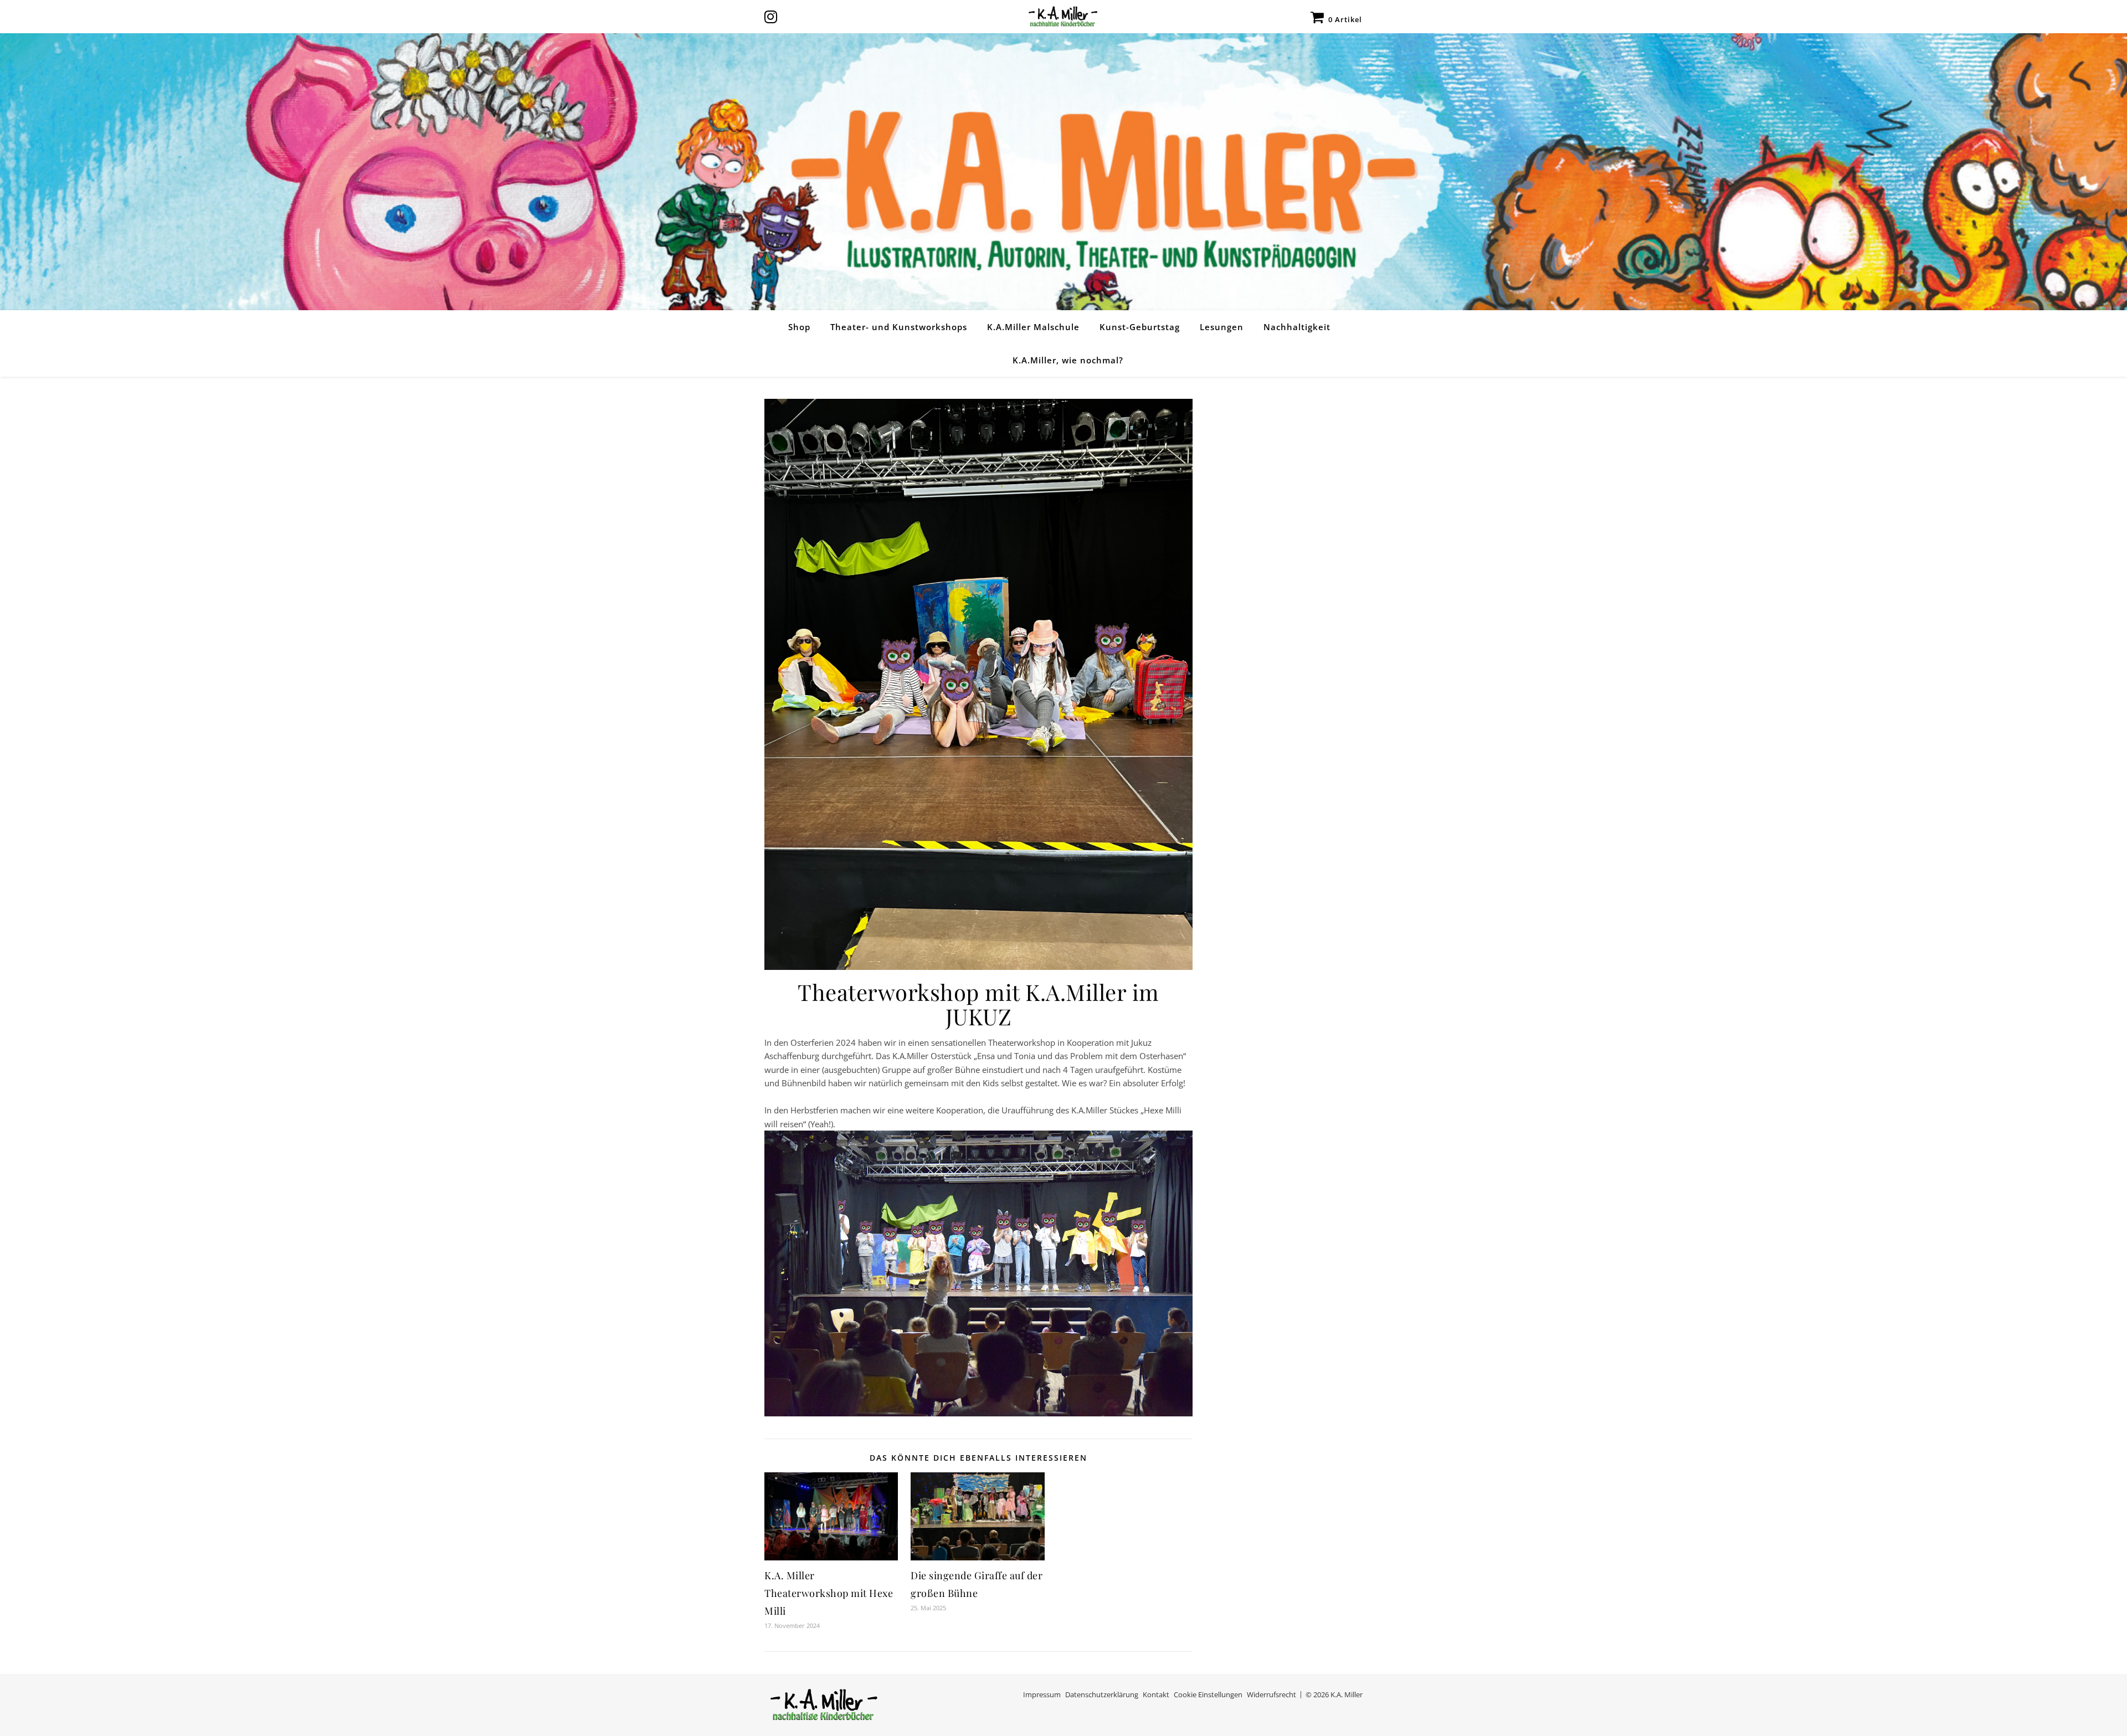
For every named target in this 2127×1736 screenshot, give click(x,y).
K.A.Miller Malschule (1033, 327)
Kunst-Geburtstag (1140, 327)
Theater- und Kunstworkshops (899, 327)
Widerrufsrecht (1271, 1694)
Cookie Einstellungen (1208, 1694)
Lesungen (1222, 327)
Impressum (1042, 1694)
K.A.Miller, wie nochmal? (1068, 360)
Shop (799, 327)
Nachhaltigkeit (1297, 327)
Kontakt (1156, 1694)
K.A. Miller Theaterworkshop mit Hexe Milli (829, 1593)
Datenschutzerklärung (1102, 1694)
